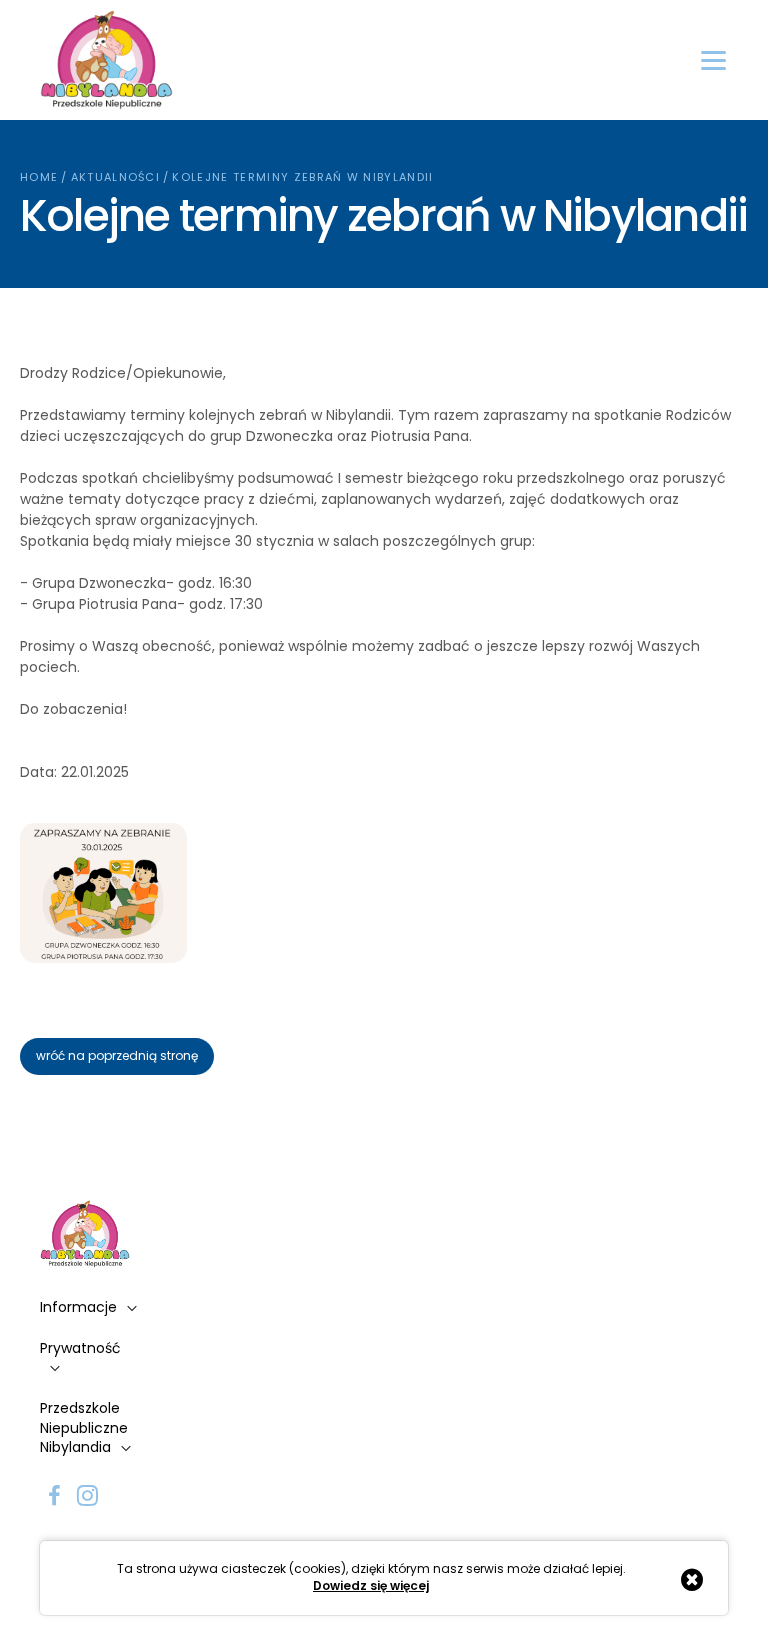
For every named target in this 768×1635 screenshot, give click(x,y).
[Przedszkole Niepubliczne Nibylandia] (106, 60)
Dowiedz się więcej (371, 1586)
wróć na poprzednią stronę (117, 1055)
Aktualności (116, 177)
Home (39, 177)
